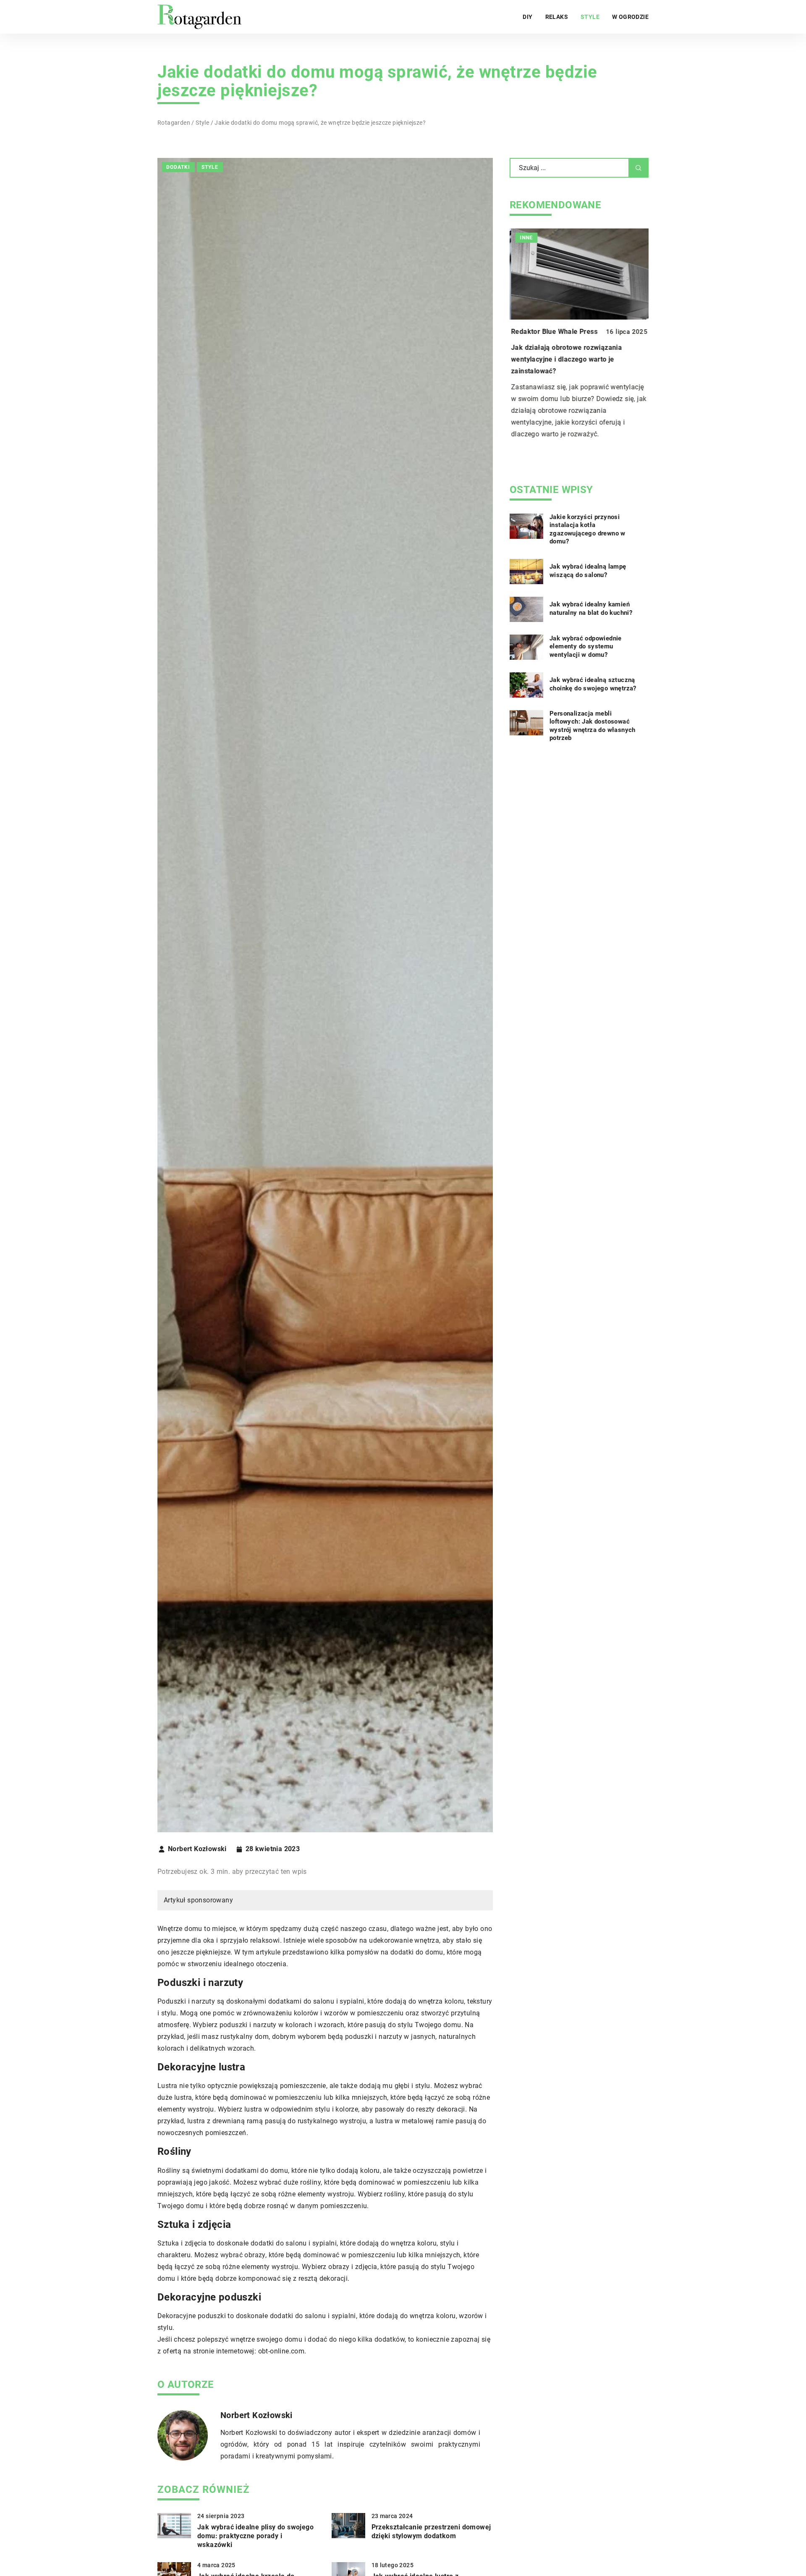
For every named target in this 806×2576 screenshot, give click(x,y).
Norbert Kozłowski (197, 1849)
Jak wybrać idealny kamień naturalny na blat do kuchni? (591, 609)
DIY (527, 17)
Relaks (557, 17)
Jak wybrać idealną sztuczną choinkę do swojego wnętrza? (593, 685)
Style (590, 17)
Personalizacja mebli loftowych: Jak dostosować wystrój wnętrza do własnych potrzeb (593, 726)
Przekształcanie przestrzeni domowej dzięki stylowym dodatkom (431, 2531)
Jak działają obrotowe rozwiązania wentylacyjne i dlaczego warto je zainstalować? (565, 359)
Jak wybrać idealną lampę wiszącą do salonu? (588, 571)
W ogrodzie (630, 17)
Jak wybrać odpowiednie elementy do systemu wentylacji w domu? (586, 647)
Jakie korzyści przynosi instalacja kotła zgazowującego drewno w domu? (587, 530)
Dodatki (178, 167)
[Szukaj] (639, 168)
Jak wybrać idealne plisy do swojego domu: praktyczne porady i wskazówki (255, 2536)
